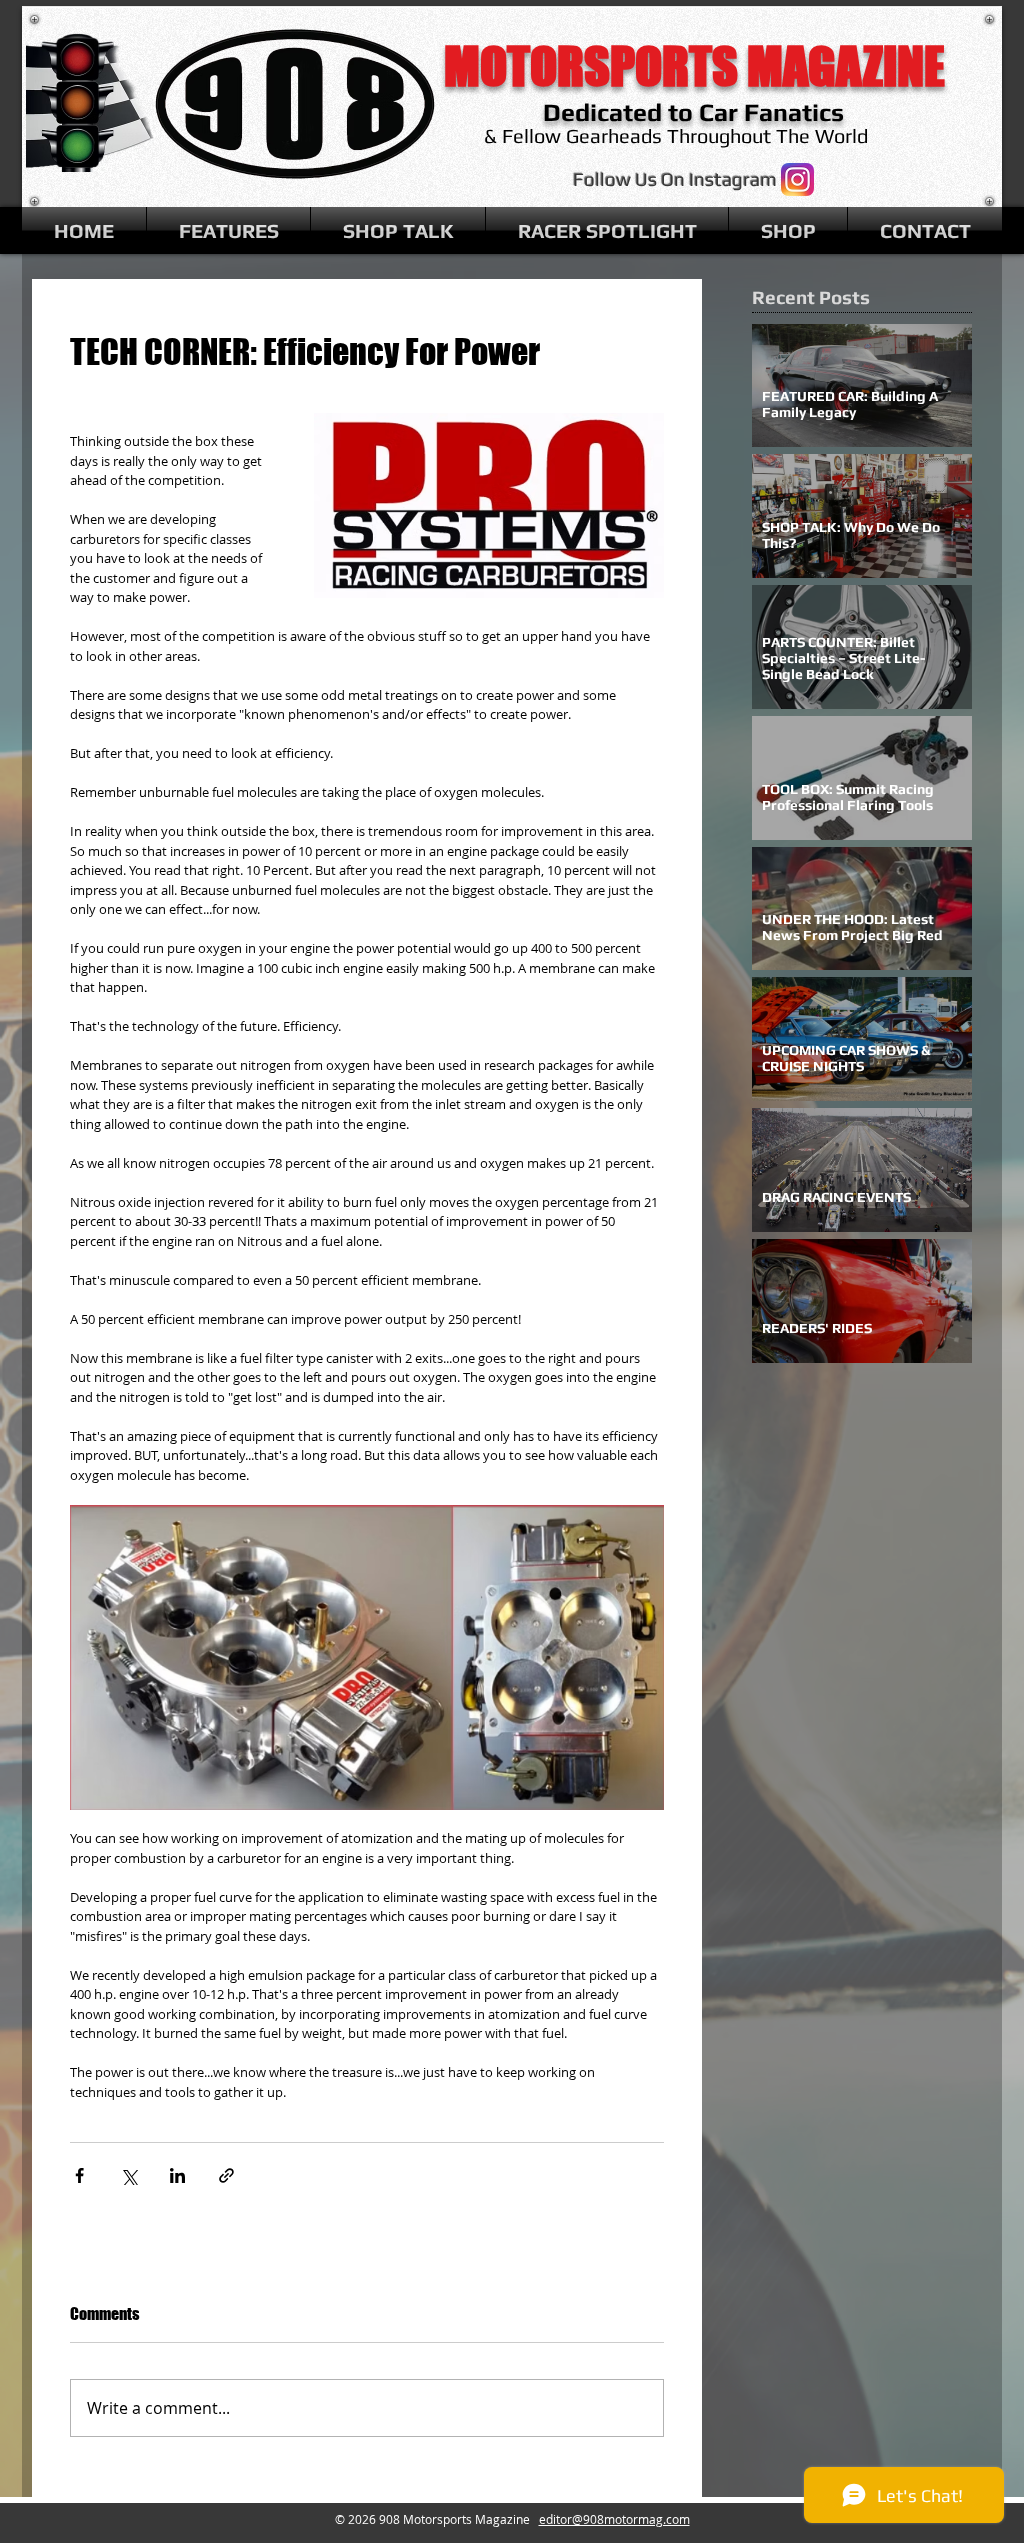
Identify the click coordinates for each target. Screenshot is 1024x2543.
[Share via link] (226, 2175)
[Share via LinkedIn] (177, 2175)
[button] (228, 230)
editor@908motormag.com (614, 2519)
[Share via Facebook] (79, 2175)
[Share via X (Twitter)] (128, 2175)
